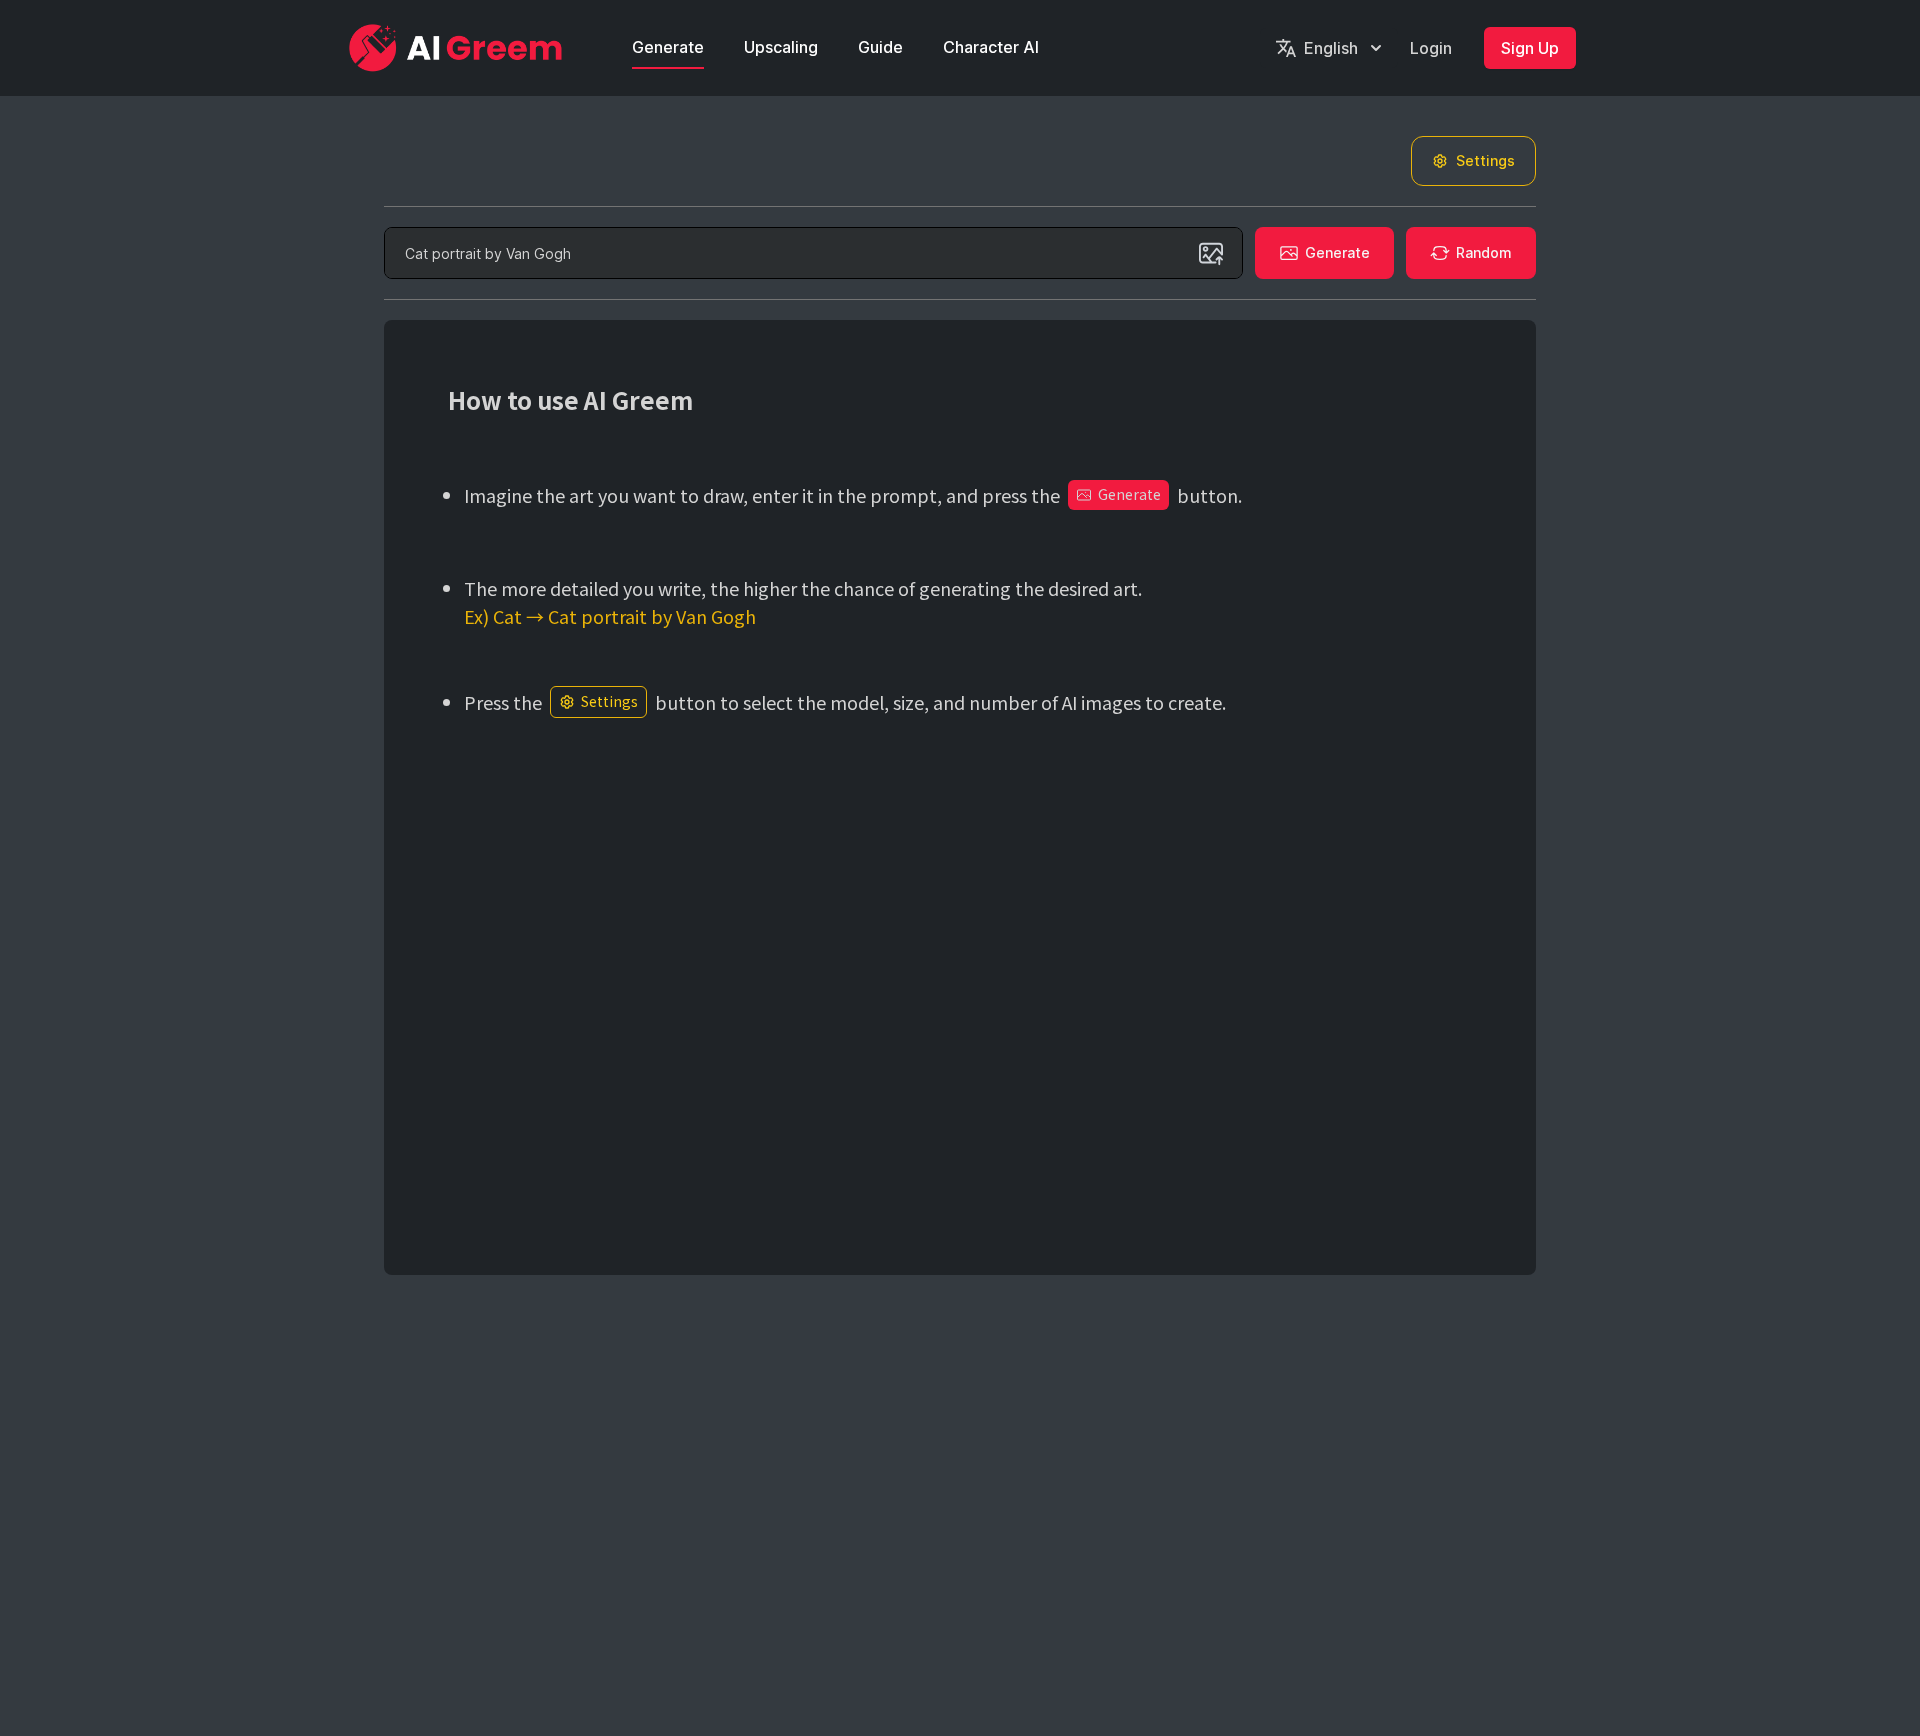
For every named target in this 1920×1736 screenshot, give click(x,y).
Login (1431, 48)
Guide (880, 47)
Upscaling (781, 47)
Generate (668, 47)
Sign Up (1530, 48)
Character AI (991, 47)
